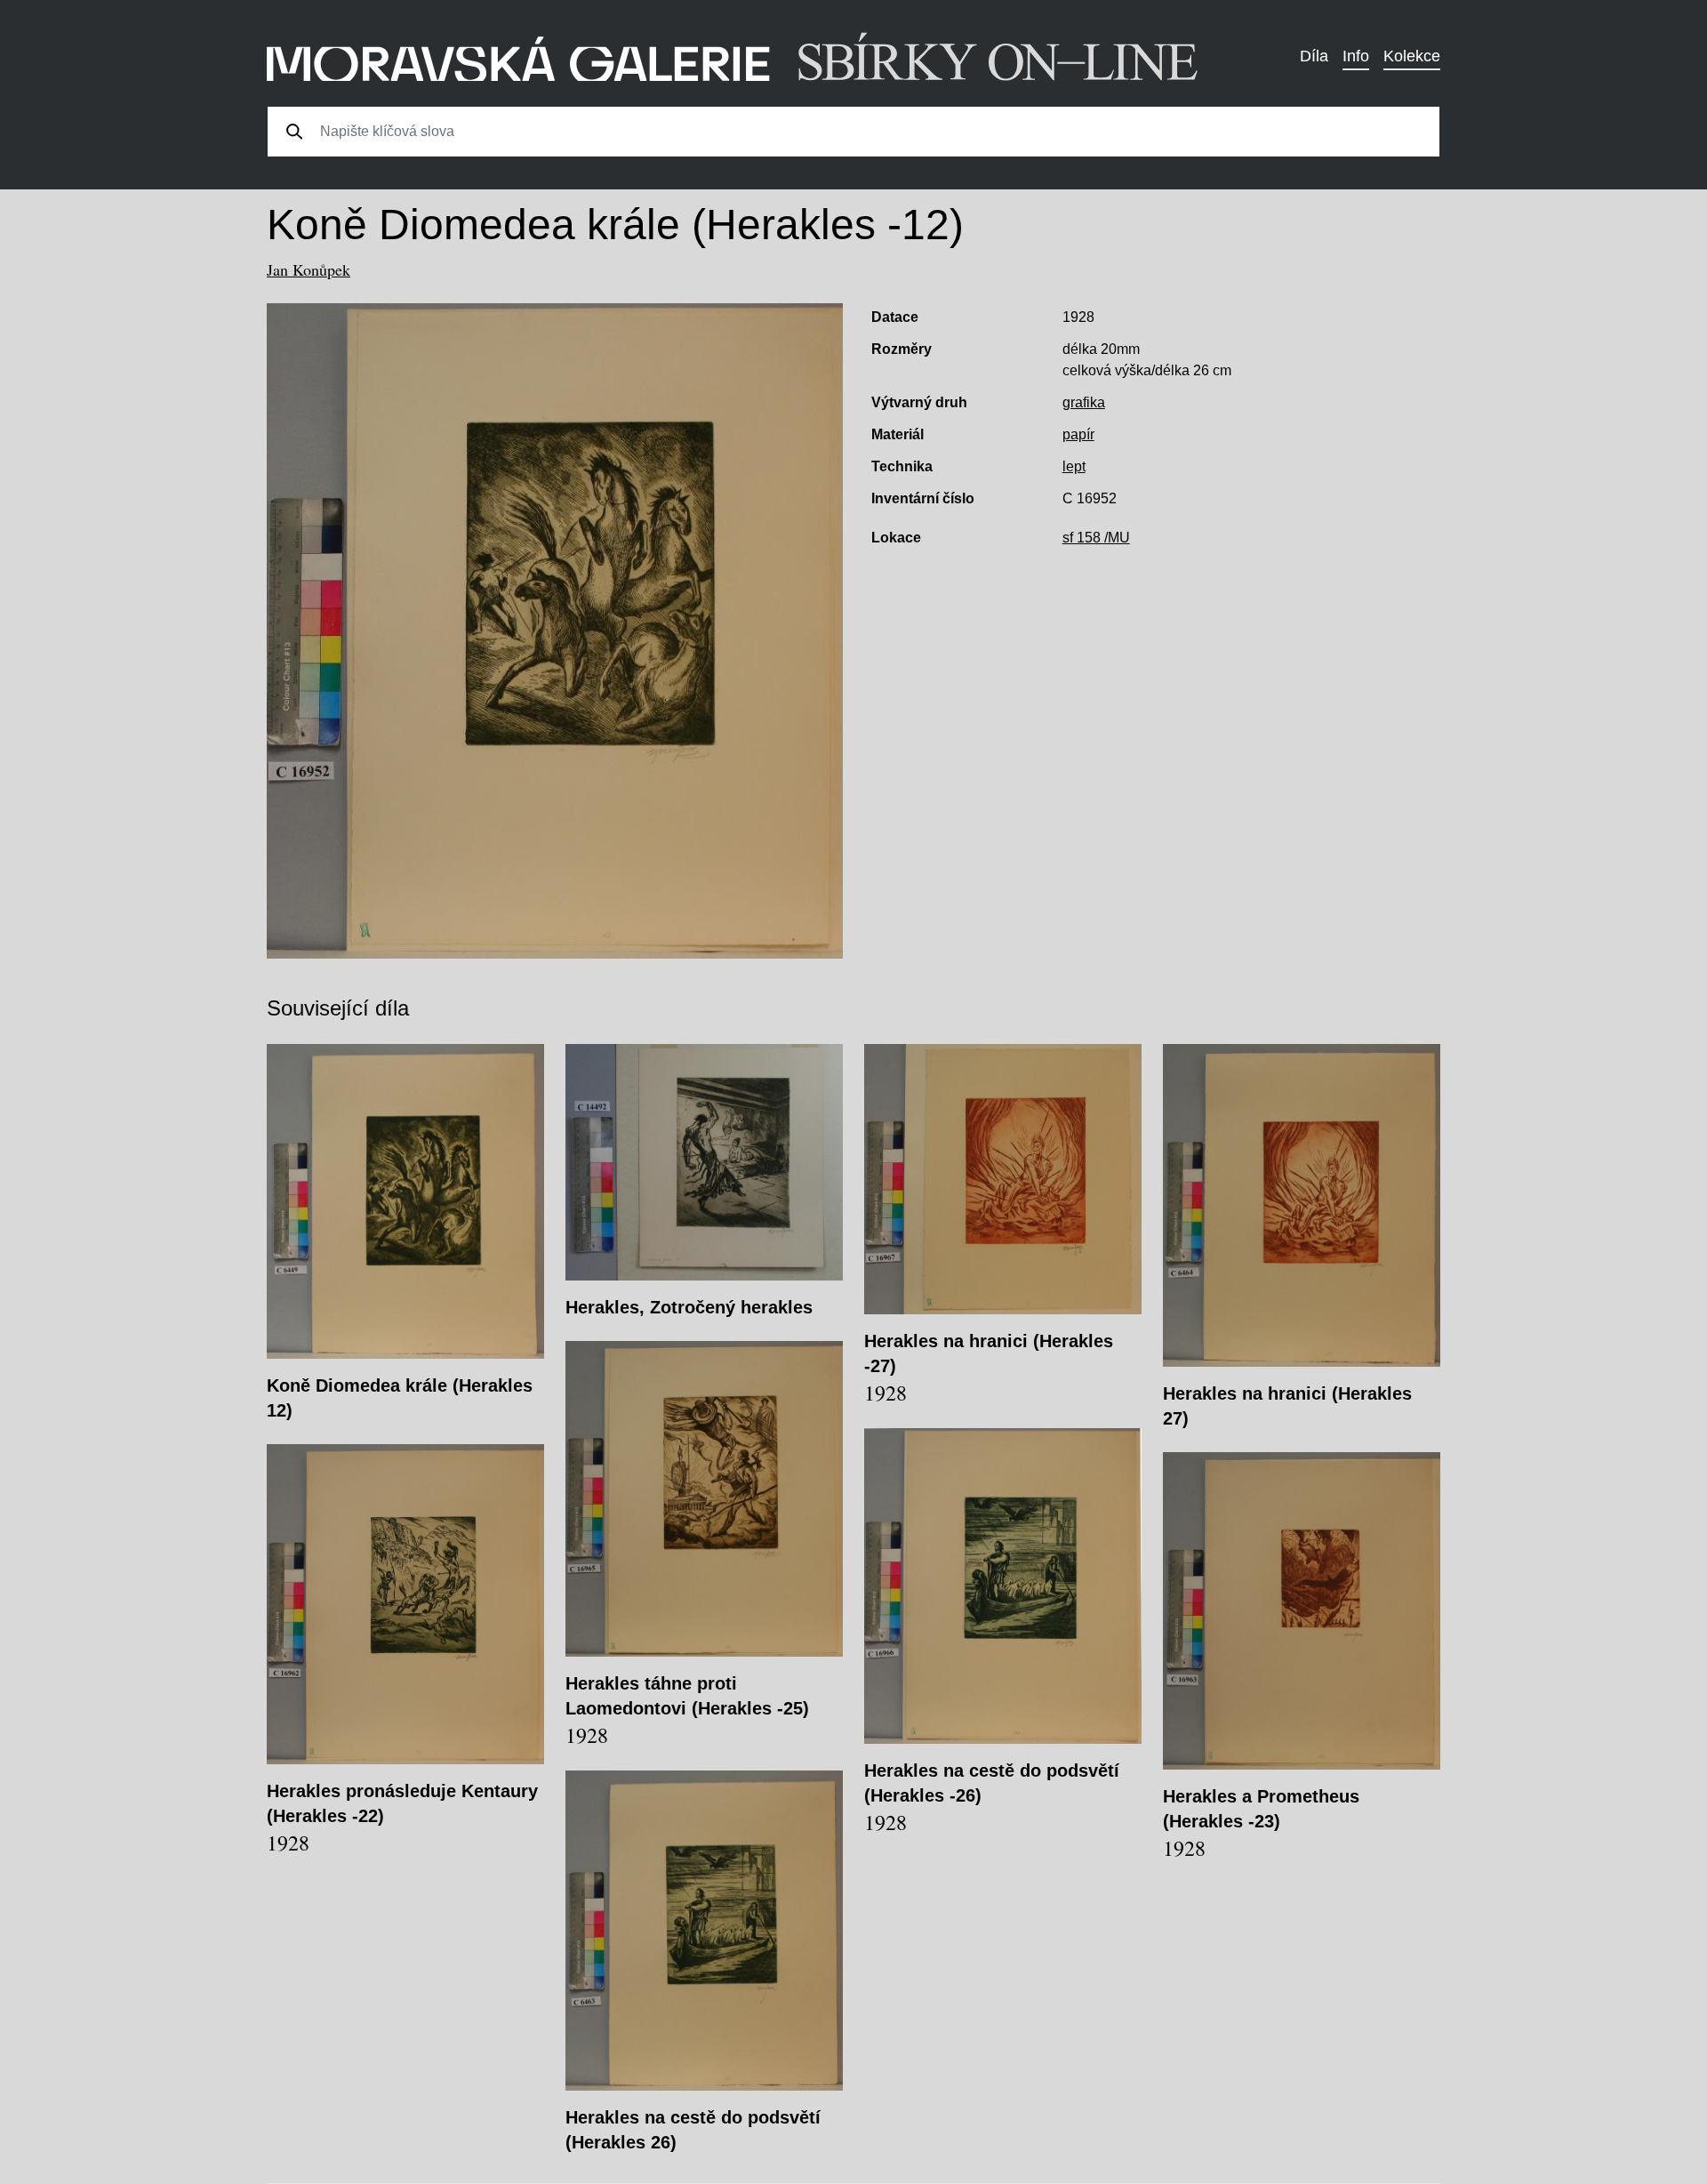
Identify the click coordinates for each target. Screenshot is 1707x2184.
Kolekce (1412, 56)
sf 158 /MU (1096, 538)
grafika (1084, 402)
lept (1074, 466)
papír (1078, 434)
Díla (1314, 56)
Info (1356, 56)
